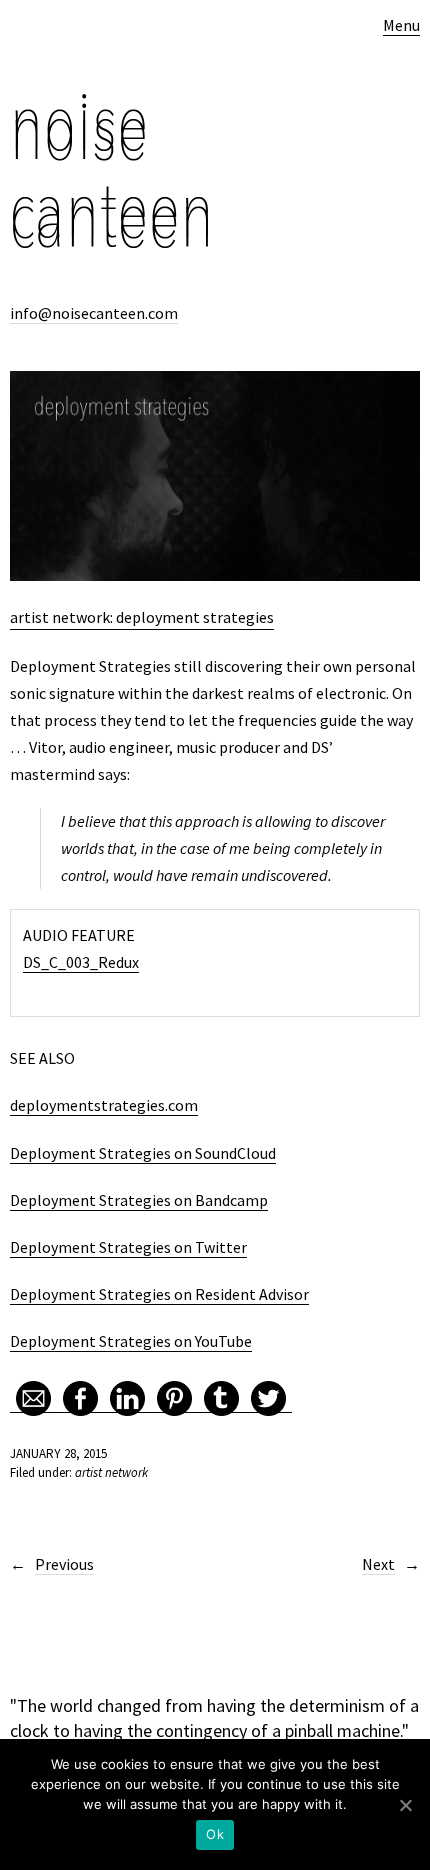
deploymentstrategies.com (104, 1105)
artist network (111, 1472)
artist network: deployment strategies (142, 617)
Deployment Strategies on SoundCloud (143, 1153)
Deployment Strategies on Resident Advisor (159, 1294)
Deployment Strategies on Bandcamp (139, 1200)
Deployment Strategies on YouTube (131, 1341)
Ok (215, 1834)
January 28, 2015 (58, 1453)
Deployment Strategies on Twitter (128, 1247)
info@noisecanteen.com (94, 313)
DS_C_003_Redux (81, 962)
